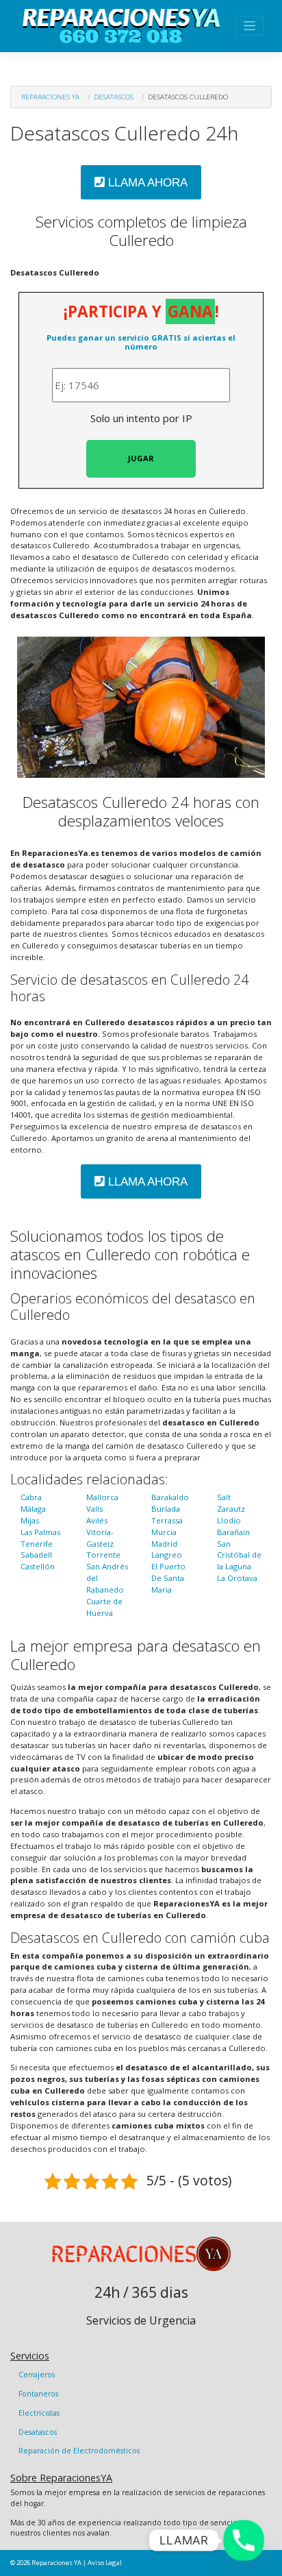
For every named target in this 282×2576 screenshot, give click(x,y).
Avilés (97, 1520)
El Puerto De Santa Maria (168, 1578)
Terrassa (167, 1520)
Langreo (167, 1555)
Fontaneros (38, 2394)
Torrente (103, 1555)
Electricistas (39, 2413)
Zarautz (231, 1509)
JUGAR (141, 458)
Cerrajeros (37, 2375)
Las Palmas (40, 1532)
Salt (224, 1497)
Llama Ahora (146, 183)
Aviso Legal (105, 2563)
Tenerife (37, 1544)
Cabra (31, 1497)
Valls (94, 1509)
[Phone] (244, 2540)
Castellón (38, 1566)
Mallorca (102, 1497)
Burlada (166, 1509)
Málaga (33, 1509)
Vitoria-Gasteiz (100, 1538)
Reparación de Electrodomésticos (79, 2451)
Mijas (30, 1520)
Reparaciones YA (50, 97)
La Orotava (237, 1578)
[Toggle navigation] (249, 26)
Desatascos (114, 97)
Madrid (164, 1544)
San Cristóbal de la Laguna (239, 1555)
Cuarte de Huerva (104, 1607)
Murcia (164, 1532)
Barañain (233, 1532)
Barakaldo (170, 1497)
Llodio (229, 1520)
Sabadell (36, 1555)
